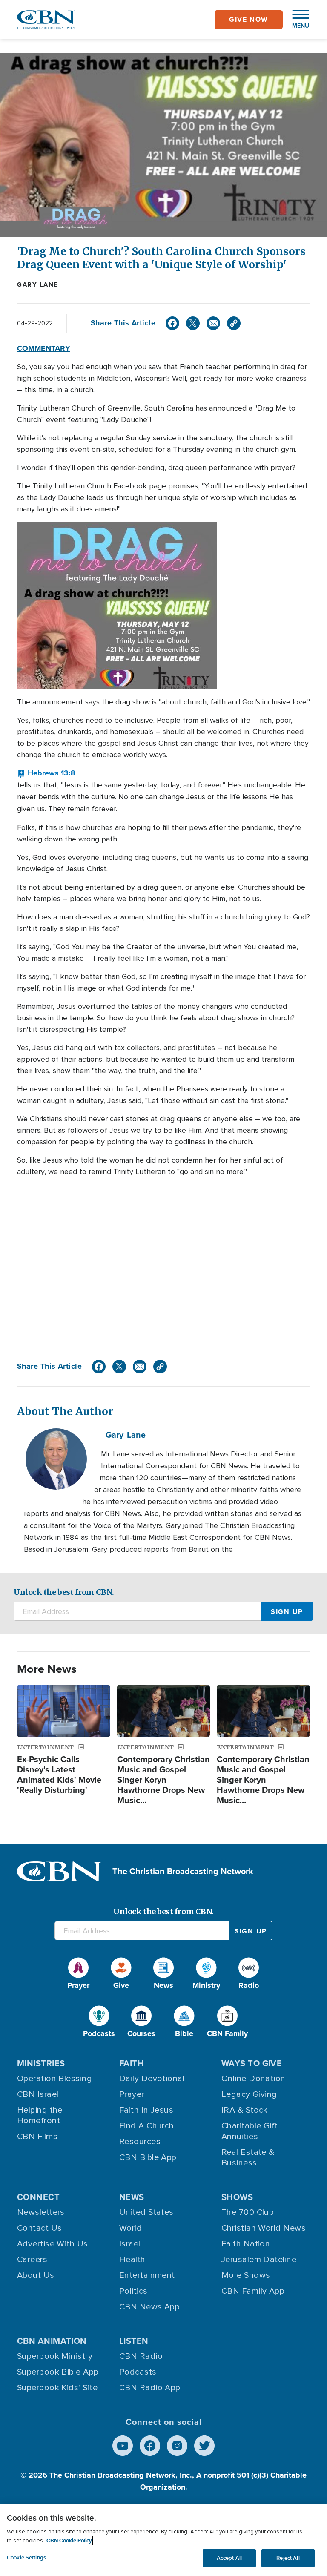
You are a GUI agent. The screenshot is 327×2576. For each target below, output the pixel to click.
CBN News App (149, 2307)
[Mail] (213, 323)
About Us (36, 2275)
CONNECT (38, 2197)
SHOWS (237, 2197)
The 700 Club (248, 2212)
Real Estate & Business (248, 2158)
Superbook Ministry (55, 2356)
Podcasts (138, 2372)
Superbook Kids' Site (57, 2388)
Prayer (132, 2094)
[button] (296, 20)
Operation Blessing (54, 2079)
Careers (32, 2260)
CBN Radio (141, 2356)
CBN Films (37, 2137)
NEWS (132, 2197)
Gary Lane (38, 284)
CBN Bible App (148, 2157)
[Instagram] (177, 2446)
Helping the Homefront (40, 2115)
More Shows (246, 2275)
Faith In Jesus (146, 2110)
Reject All (288, 2558)
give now (249, 19)
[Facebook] (172, 323)
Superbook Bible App (58, 2372)
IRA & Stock (245, 2110)
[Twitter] (193, 323)
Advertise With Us (53, 2244)
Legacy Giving (249, 2094)
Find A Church (147, 2126)
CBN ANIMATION (52, 2341)
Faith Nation (246, 2244)
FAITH (132, 2063)
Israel (130, 2244)
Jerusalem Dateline (259, 2260)
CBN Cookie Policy (69, 2540)
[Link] (234, 323)
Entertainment (147, 2275)
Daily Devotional (152, 2079)
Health (132, 2260)
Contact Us (40, 2228)
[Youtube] (123, 2446)
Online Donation (254, 2079)
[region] (163, 2540)
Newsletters (41, 2212)
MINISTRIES (41, 2063)
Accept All (229, 2558)
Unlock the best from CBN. (64, 1592)
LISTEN (134, 2341)
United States (146, 2212)
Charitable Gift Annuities (250, 2131)
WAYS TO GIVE (252, 2063)
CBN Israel (38, 2094)
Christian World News (264, 2228)
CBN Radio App (150, 2388)
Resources (140, 2142)
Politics (133, 2291)
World (131, 2228)
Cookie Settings (26, 2557)
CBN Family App (253, 2291)
